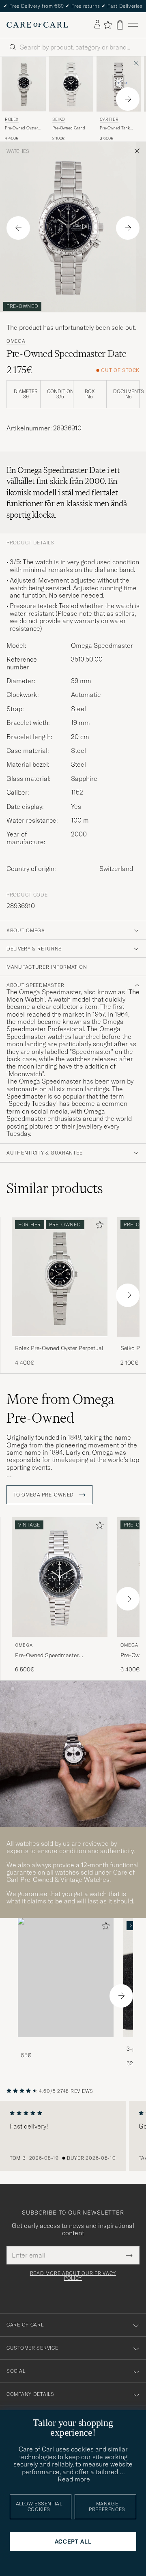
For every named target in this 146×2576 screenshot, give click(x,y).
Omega (16, 341)
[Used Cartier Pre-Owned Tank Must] (119, 84)
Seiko (59, 119)
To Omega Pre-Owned (44, 1495)
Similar (55, 1188)
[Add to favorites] (98, 1227)
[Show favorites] (108, 25)
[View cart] (120, 25)
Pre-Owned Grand (69, 128)
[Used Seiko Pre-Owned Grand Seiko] (71, 84)
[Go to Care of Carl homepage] (37, 25)
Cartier (109, 119)
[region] (73, 2136)
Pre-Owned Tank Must (115, 128)
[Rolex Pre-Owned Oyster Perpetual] (60, 1342)
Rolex (12, 119)
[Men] (66, 1978)
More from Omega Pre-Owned (60, 1408)
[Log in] (97, 25)
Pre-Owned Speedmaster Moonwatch (47, 1656)
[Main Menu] (133, 25)
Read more (74, 2479)
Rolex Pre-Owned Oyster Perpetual (59, 1348)
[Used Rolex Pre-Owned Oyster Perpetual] (24, 84)
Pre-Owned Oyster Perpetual (21, 128)
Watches (18, 151)
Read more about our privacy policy (73, 2276)
